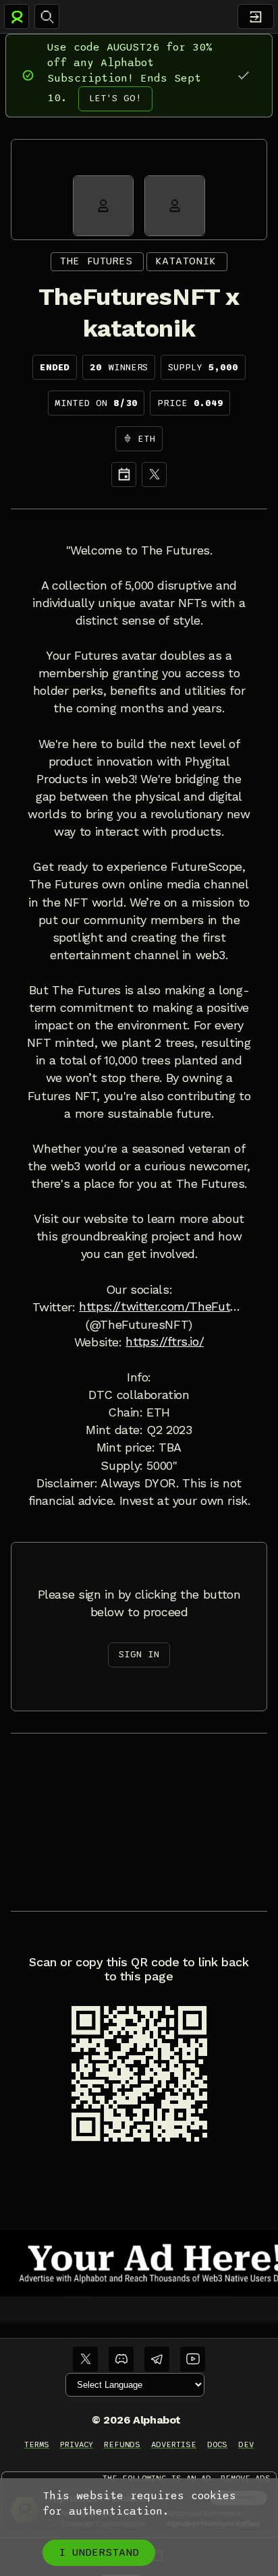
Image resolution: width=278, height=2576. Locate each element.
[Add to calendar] (124, 475)
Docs (217, 2444)
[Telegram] (157, 2359)
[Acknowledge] (243, 75)
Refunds (122, 2444)
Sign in (139, 1654)
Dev (246, 2444)
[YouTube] (193, 2359)
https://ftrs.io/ (165, 1342)
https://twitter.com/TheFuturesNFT (162, 1307)
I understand (99, 2552)
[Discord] (121, 2359)
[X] (154, 475)
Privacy (77, 2444)
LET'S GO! (115, 98)
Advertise (174, 2444)
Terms (37, 2444)
